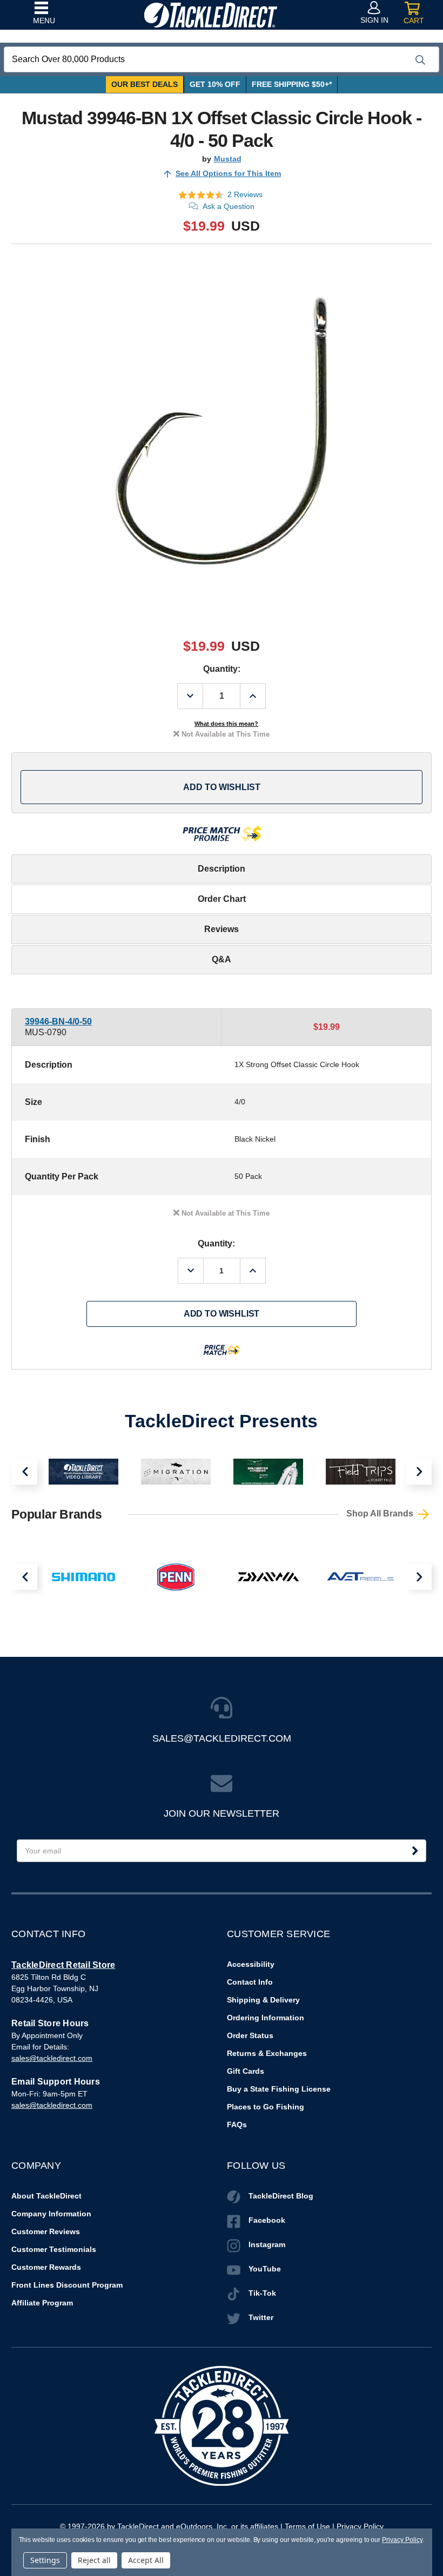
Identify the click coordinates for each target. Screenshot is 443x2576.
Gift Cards (246, 2071)
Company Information (51, 2214)
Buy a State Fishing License (279, 2089)
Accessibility (251, 1964)
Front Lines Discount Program (67, 2285)
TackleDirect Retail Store (63, 1965)
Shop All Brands (381, 1514)
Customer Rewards (46, 2267)
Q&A (222, 959)
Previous (24, 1472)
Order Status (250, 2035)
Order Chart (222, 899)
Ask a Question (229, 206)
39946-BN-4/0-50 (58, 1021)
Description (222, 869)
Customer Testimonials (54, 2249)
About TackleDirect (46, 2196)
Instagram (267, 2244)
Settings (45, 2560)
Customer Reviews (46, 2231)
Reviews (222, 929)
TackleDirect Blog (281, 2196)
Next (419, 1472)
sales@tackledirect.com (52, 2058)
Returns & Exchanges (267, 2053)
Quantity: (222, 669)
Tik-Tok (262, 2293)
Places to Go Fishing (266, 2107)
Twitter (261, 2317)
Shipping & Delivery (263, 2000)
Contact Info (250, 1982)
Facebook (267, 2220)
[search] (420, 60)
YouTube (265, 2269)
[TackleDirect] (210, 15)
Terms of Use (307, 2526)
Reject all (94, 2560)
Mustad (228, 159)
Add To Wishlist (222, 787)
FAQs (237, 2125)
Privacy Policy (360, 2526)
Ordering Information (266, 2018)
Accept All (146, 2560)
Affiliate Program (42, 2303)
